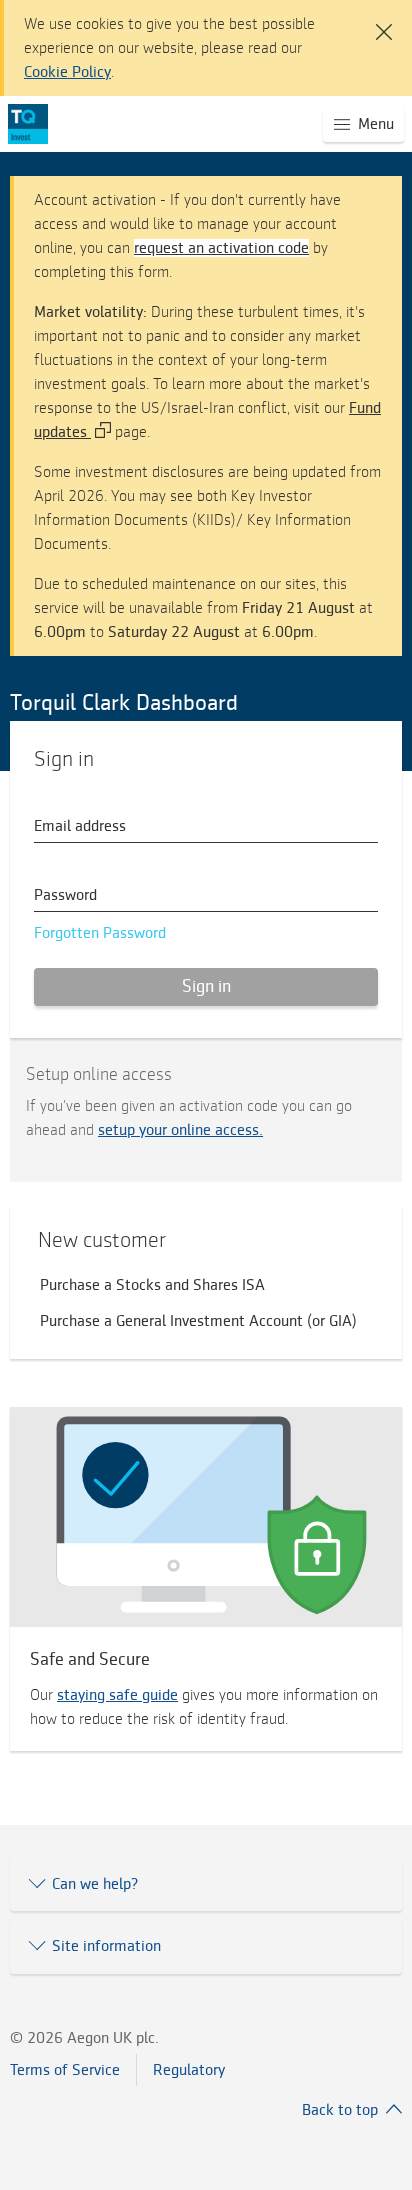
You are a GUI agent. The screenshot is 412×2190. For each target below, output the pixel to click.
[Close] (380, 20)
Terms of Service (65, 2070)
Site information (106, 1946)
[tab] (206, 1884)
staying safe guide (117, 1695)
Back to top (340, 2110)
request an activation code (221, 248)
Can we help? (95, 1884)
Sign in (206, 986)
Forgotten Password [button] (100, 933)
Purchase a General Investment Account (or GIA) (198, 1321)
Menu (381, 128)
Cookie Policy (67, 72)
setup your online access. (180, 1130)
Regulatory (189, 2070)
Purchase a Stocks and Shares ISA (152, 1285)
